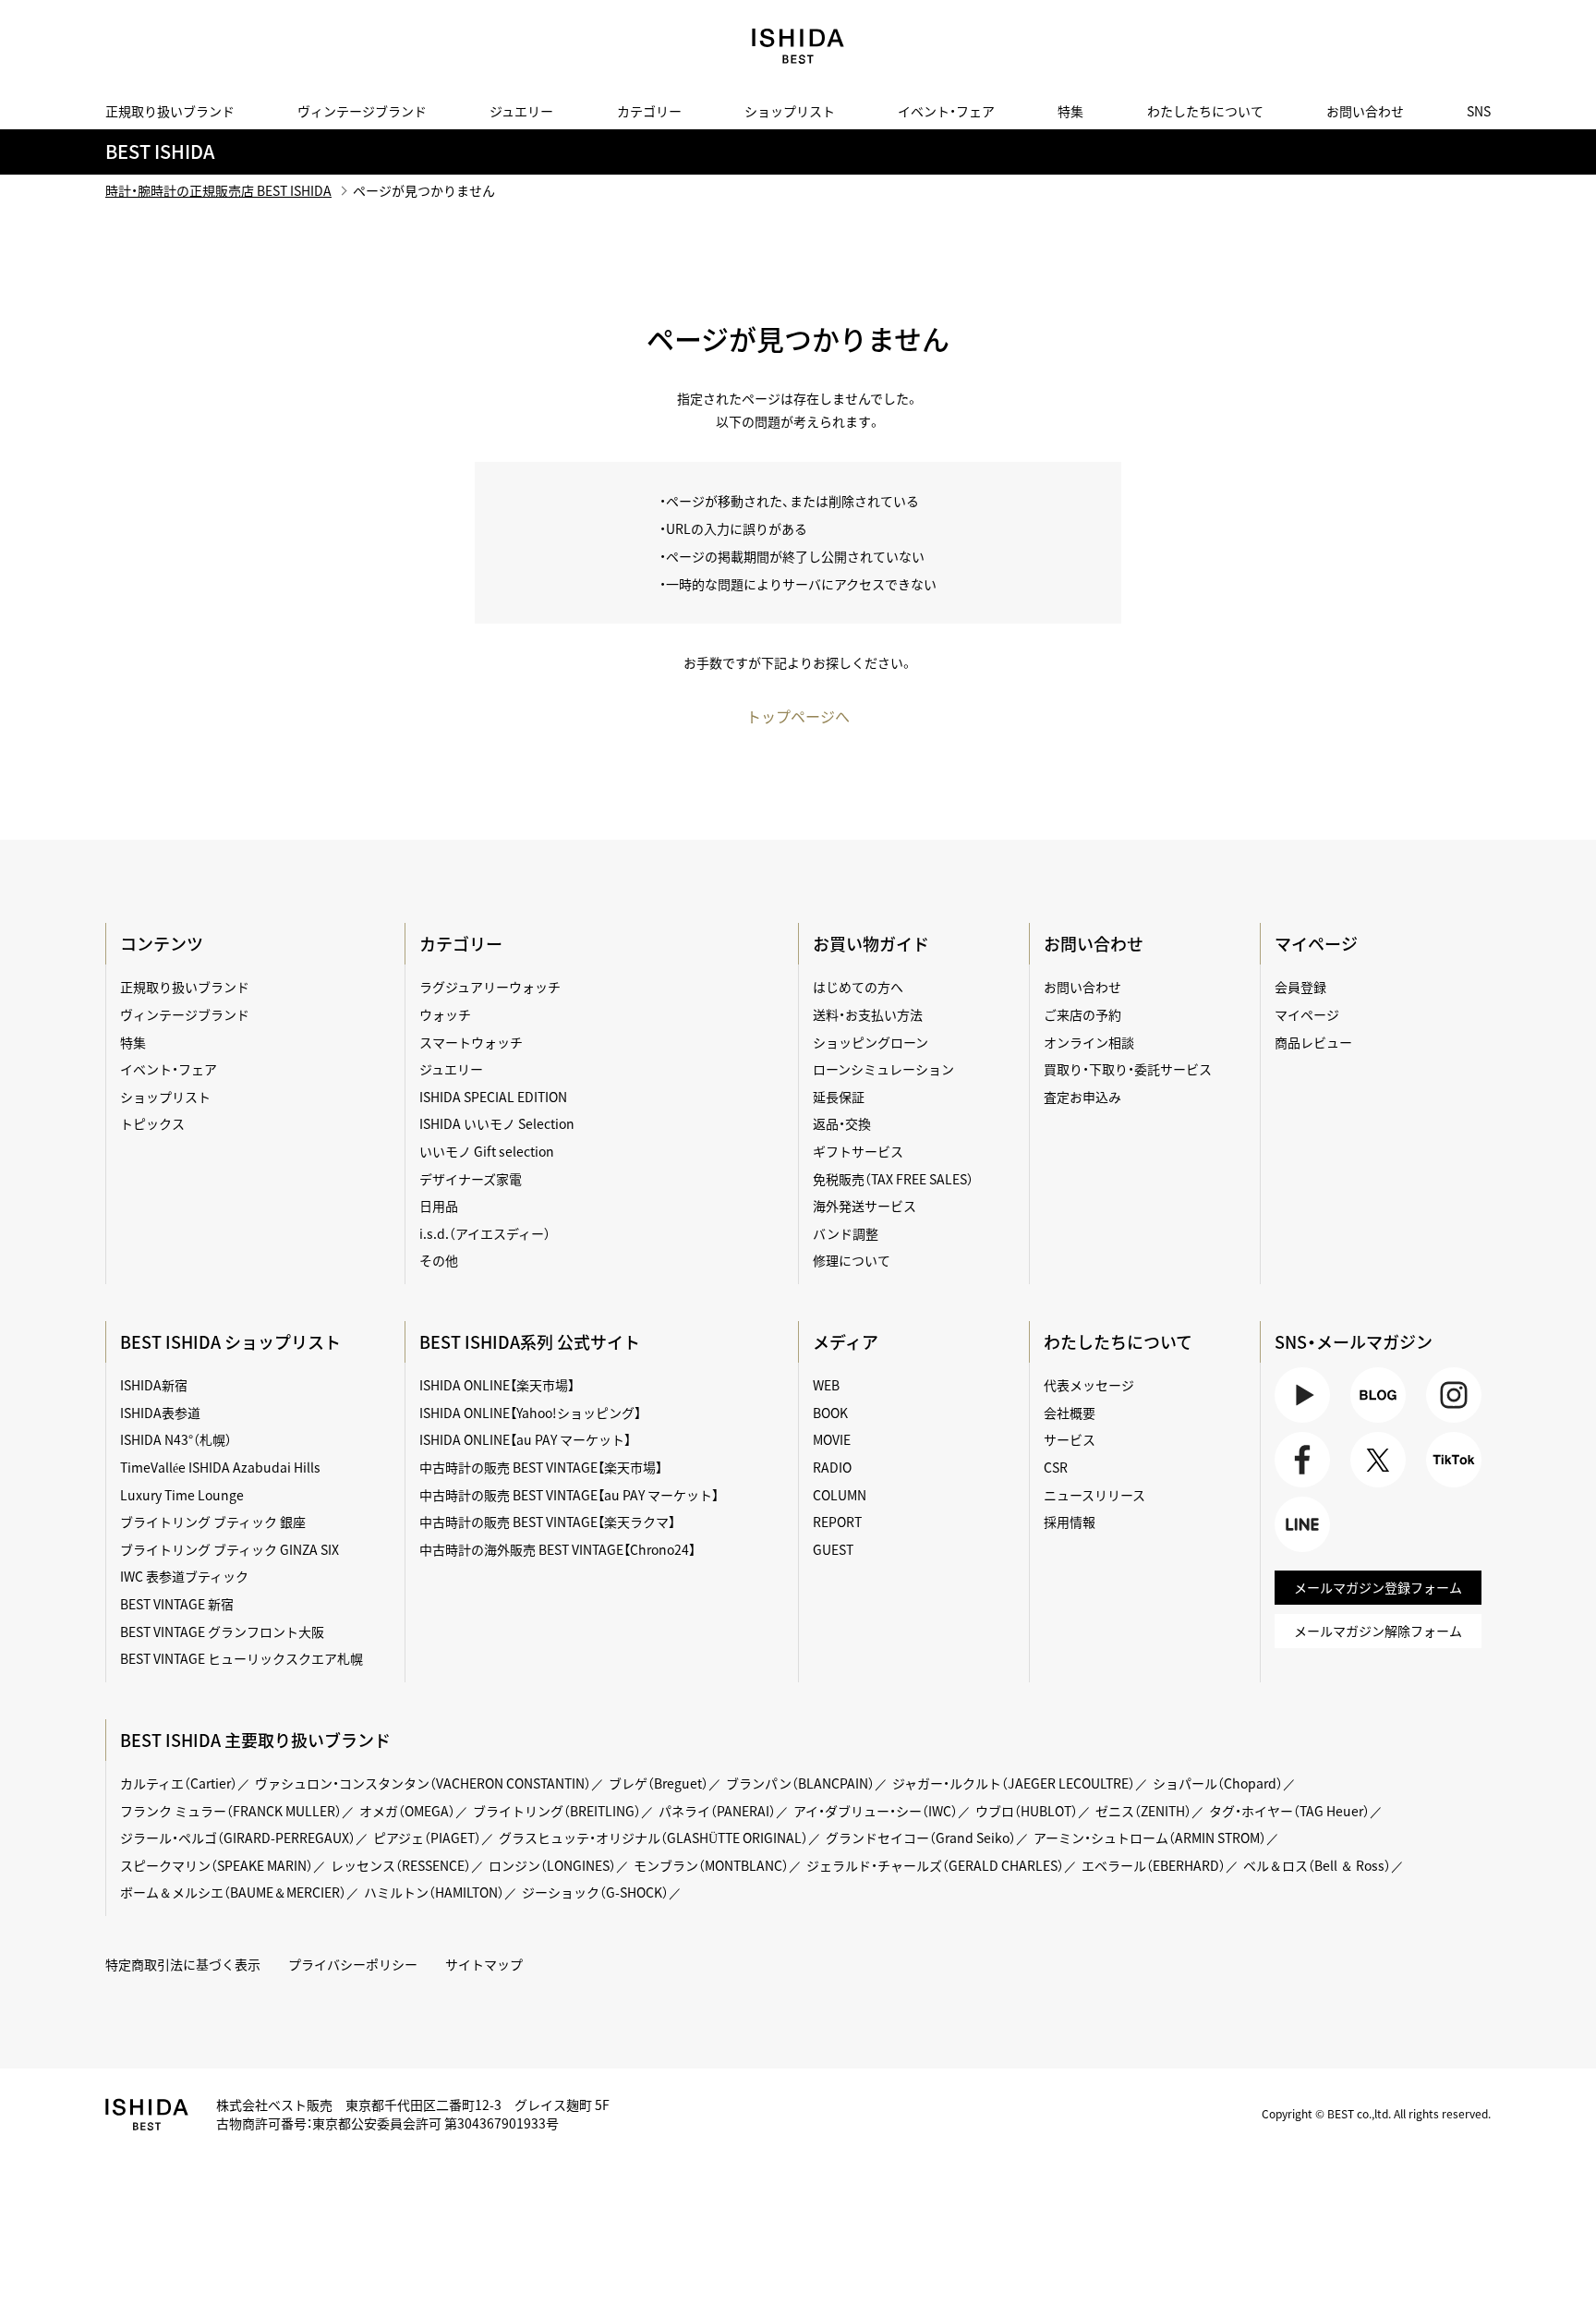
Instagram (1451, 1422)
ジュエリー (521, 111)
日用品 (439, 1206)
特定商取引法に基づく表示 (183, 1964)
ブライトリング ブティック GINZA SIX (230, 1549)
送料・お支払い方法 (868, 1014)
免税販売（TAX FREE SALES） (893, 1179)
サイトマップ (484, 1964)
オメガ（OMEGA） (407, 1811)
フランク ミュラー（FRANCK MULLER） (231, 1811)
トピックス (152, 1123)
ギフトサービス (858, 1151)
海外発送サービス (864, 1206)
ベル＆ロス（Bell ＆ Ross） (1317, 1865)
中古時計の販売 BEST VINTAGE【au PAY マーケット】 (569, 1495)
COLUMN (840, 1495)
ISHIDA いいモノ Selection (497, 1123)
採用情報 (1070, 1522)
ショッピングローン (871, 1042)
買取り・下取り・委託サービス (1128, 1069)
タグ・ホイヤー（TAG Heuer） (1289, 1811)
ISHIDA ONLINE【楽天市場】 (497, 1385)
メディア (846, 1342)
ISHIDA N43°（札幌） (176, 1439)
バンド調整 (846, 1233)
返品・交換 (842, 1123)
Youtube (1300, 1422)
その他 (439, 1260)
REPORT (837, 1522)
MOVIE (832, 1439)
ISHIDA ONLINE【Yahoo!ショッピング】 (530, 1413)
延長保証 (839, 1097)
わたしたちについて (1205, 111)
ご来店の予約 (1082, 1014)
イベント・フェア (946, 111)
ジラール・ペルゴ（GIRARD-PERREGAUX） (238, 1838)
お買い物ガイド (871, 944)
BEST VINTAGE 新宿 (177, 1604)
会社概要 (1070, 1413)
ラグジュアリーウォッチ (490, 987)
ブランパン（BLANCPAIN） (800, 1783)
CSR (1056, 1467)
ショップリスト (790, 111)
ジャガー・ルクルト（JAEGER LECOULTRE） (1014, 1783)
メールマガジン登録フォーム (1378, 1587)
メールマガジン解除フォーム (1378, 1631)
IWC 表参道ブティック (184, 1576)
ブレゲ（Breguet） (659, 1783)
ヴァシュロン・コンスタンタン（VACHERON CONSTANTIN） (423, 1783)
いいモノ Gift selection (487, 1151)
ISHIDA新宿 (154, 1385)
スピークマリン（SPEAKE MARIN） (217, 1865)
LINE (1288, 1552)
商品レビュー (1313, 1042)
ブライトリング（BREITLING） (557, 1811)
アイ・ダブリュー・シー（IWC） (876, 1811)
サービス (1070, 1439)
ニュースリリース (1094, 1495)
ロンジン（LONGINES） (552, 1865)
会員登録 (1300, 987)
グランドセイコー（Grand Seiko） (921, 1838)
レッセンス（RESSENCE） (401, 1865)
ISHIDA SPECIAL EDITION (493, 1097)
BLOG (1367, 1422)
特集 (1070, 111)
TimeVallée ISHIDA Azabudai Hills (220, 1467)
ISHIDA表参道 (160, 1413)
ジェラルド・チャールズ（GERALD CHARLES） (935, 1865)
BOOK (830, 1413)
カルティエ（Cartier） (179, 1783)
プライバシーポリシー (353, 1964)
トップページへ (798, 716)
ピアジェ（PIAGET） (427, 1838)
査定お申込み (1082, 1097)
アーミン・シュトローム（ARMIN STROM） (1150, 1838)
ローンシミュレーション (883, 1069)
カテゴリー (649, 111)
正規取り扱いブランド (170, 111)
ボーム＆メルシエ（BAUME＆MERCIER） (233, 1892)
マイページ (1316, 944)
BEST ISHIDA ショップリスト (230, 1342)
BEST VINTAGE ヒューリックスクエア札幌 (242, 1658)
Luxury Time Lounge (182, 1495)
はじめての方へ (858, 987)
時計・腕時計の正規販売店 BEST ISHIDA (218, 190)
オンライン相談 (1089, 1042)
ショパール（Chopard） (1218, 1783)
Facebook (1300, 1487)
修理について (852, 1260)
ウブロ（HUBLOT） (1027, 1811)
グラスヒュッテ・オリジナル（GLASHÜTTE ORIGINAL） (653, 1838)
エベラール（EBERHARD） (1154, 1865)
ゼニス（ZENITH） (1143, 1811)
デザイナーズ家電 (471, 1179)
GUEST (833, 1549)
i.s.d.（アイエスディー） (485, 1233)
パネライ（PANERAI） (717, 1811)
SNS (1479, 111)
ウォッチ (445, 1014)
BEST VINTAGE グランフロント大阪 (222, 1632)
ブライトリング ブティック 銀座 (213, 1522)
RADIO (832, 1467)
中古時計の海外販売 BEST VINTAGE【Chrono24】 (557, 1549)
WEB (826, 1385)
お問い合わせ (1365, 111)
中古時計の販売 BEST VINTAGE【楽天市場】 (541, 1467)
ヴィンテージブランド (362, 111)
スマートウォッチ (471, 1042)
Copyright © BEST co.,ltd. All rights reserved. (1376, 2114)
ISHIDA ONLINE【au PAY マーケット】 (525, 1439)
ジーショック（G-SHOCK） (595, 1892)
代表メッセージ (1089, 1385)
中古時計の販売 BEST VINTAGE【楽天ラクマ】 (547, 1522)
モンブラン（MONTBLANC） (711, 1865)
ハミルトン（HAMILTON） (434, 1892)
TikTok (1445, 1487)
